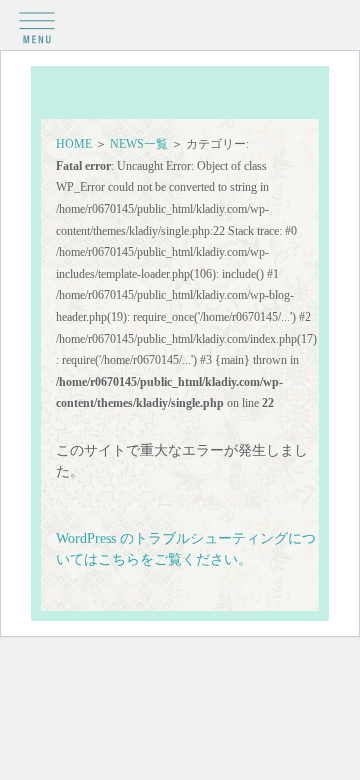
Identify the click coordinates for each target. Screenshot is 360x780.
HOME (74, 144)
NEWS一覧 (139, 144)
